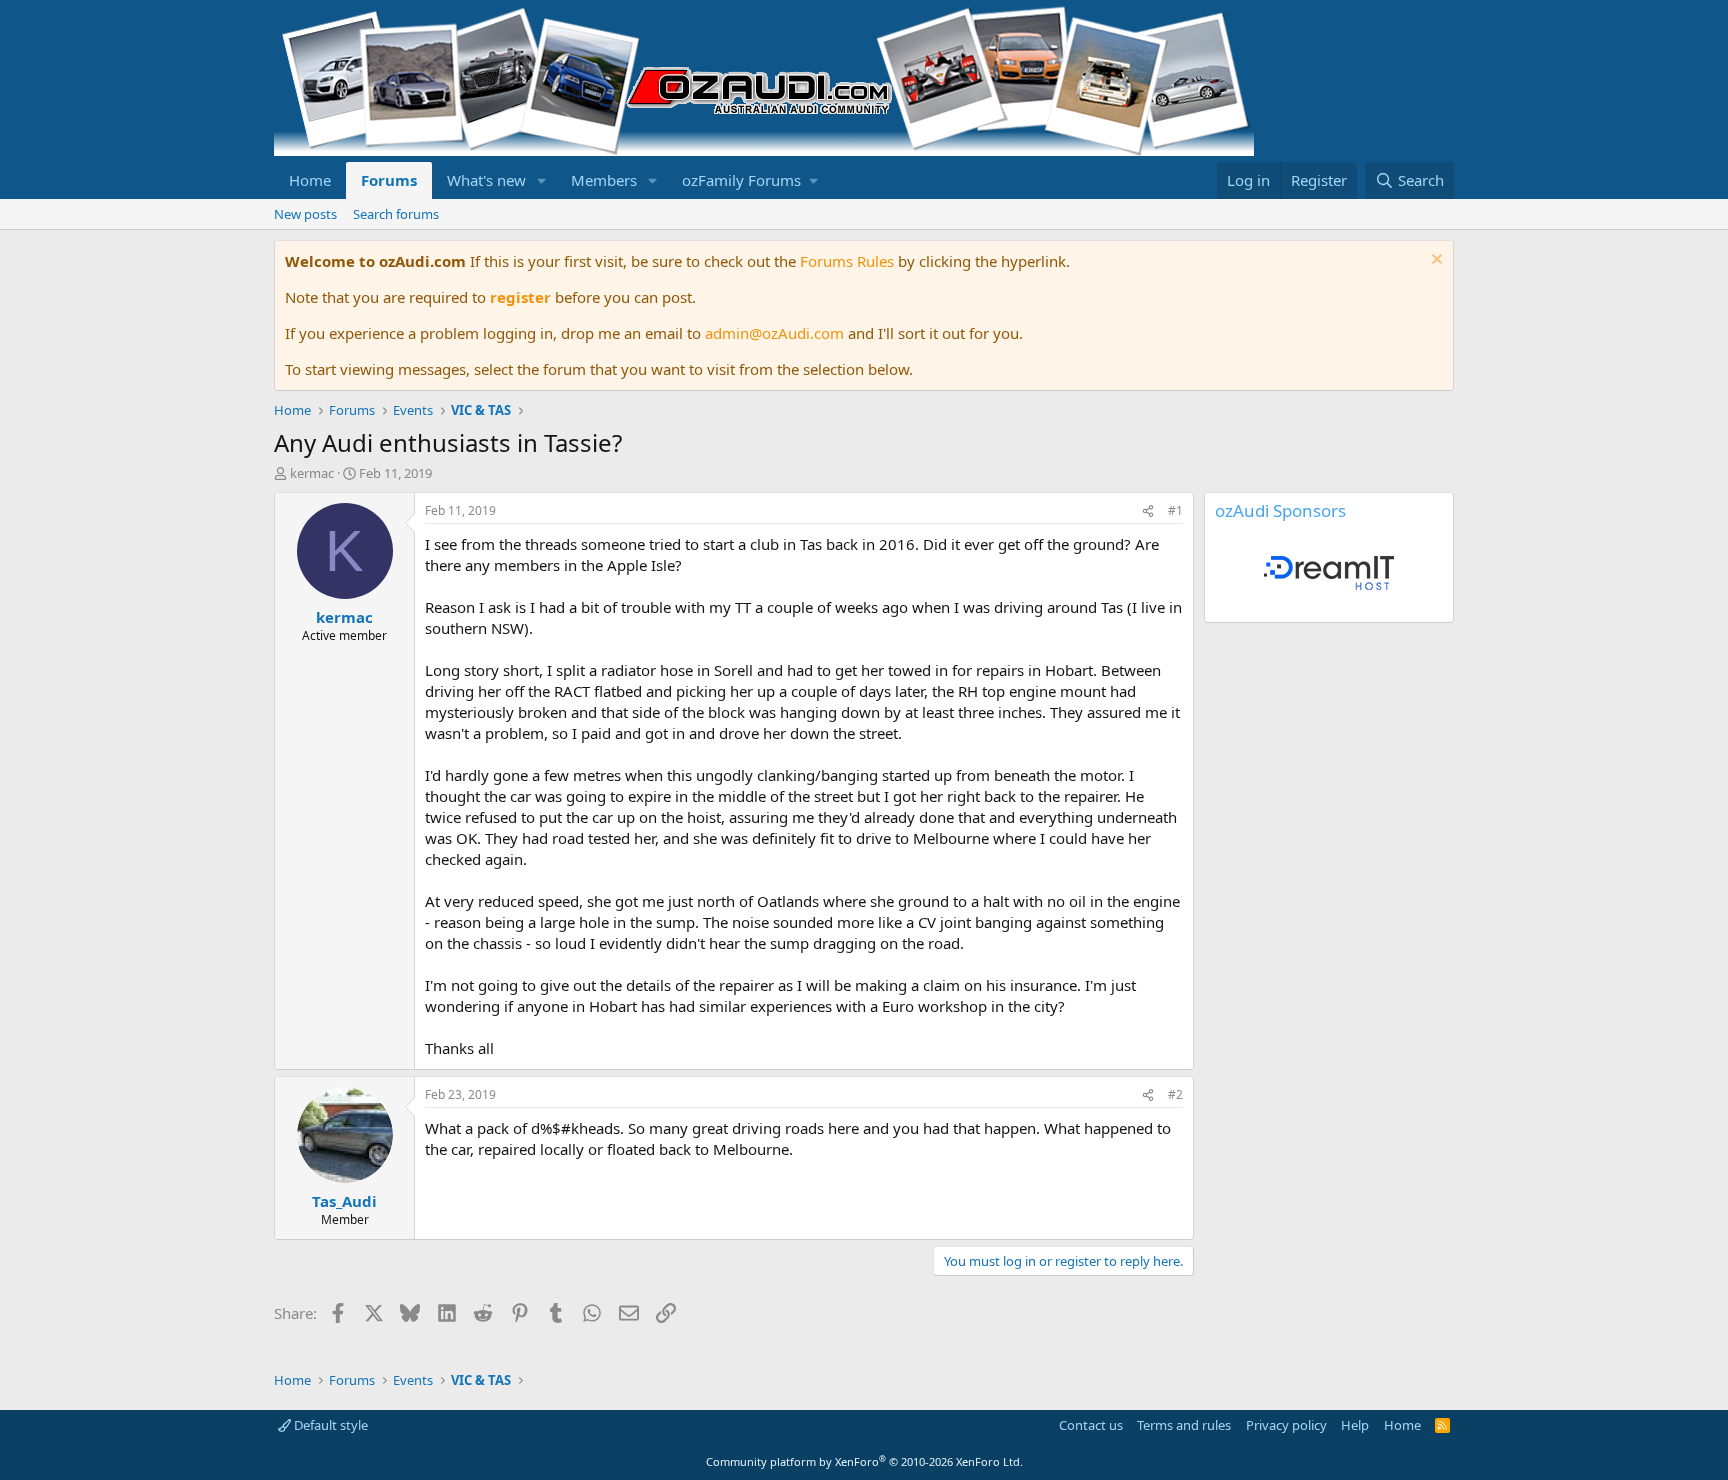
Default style (329, 1425)
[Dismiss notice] (1434, 261)
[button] (542, 180)
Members (604, 180)
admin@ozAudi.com (774, 333)
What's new (486, 180)
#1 (1175, 510)
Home (310, 180)
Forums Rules (847, 261)
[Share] (1148, 511)
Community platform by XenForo (864, 1461)
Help (1355, 1425)
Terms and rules (1184, 1425)
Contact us (1091, 1425)
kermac (312, 473)
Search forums (396, 214)
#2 (1175, 1094)
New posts (305, 214)
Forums (389, 180)
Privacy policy (1286, 1425)
